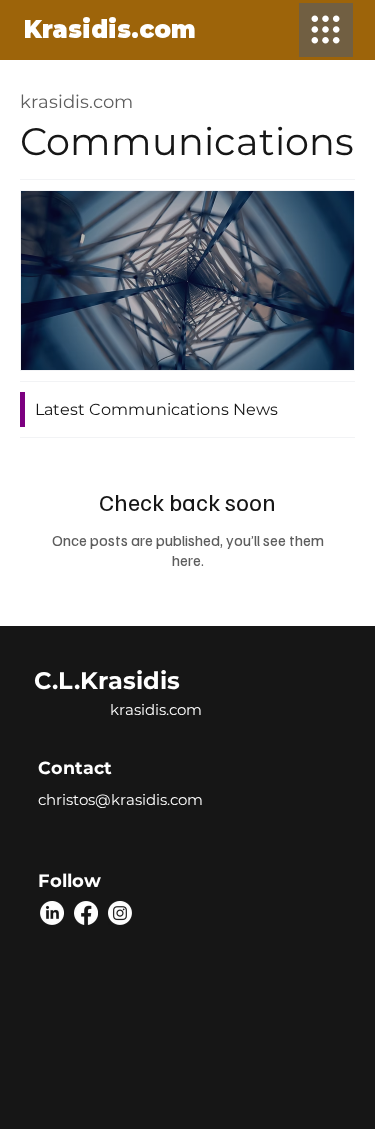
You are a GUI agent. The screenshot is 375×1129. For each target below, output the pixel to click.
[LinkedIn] (52, 913)
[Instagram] (120, 913)
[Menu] (326, 30)
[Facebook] (86, 913)
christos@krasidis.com (120, 799)
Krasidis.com (110, 29)
